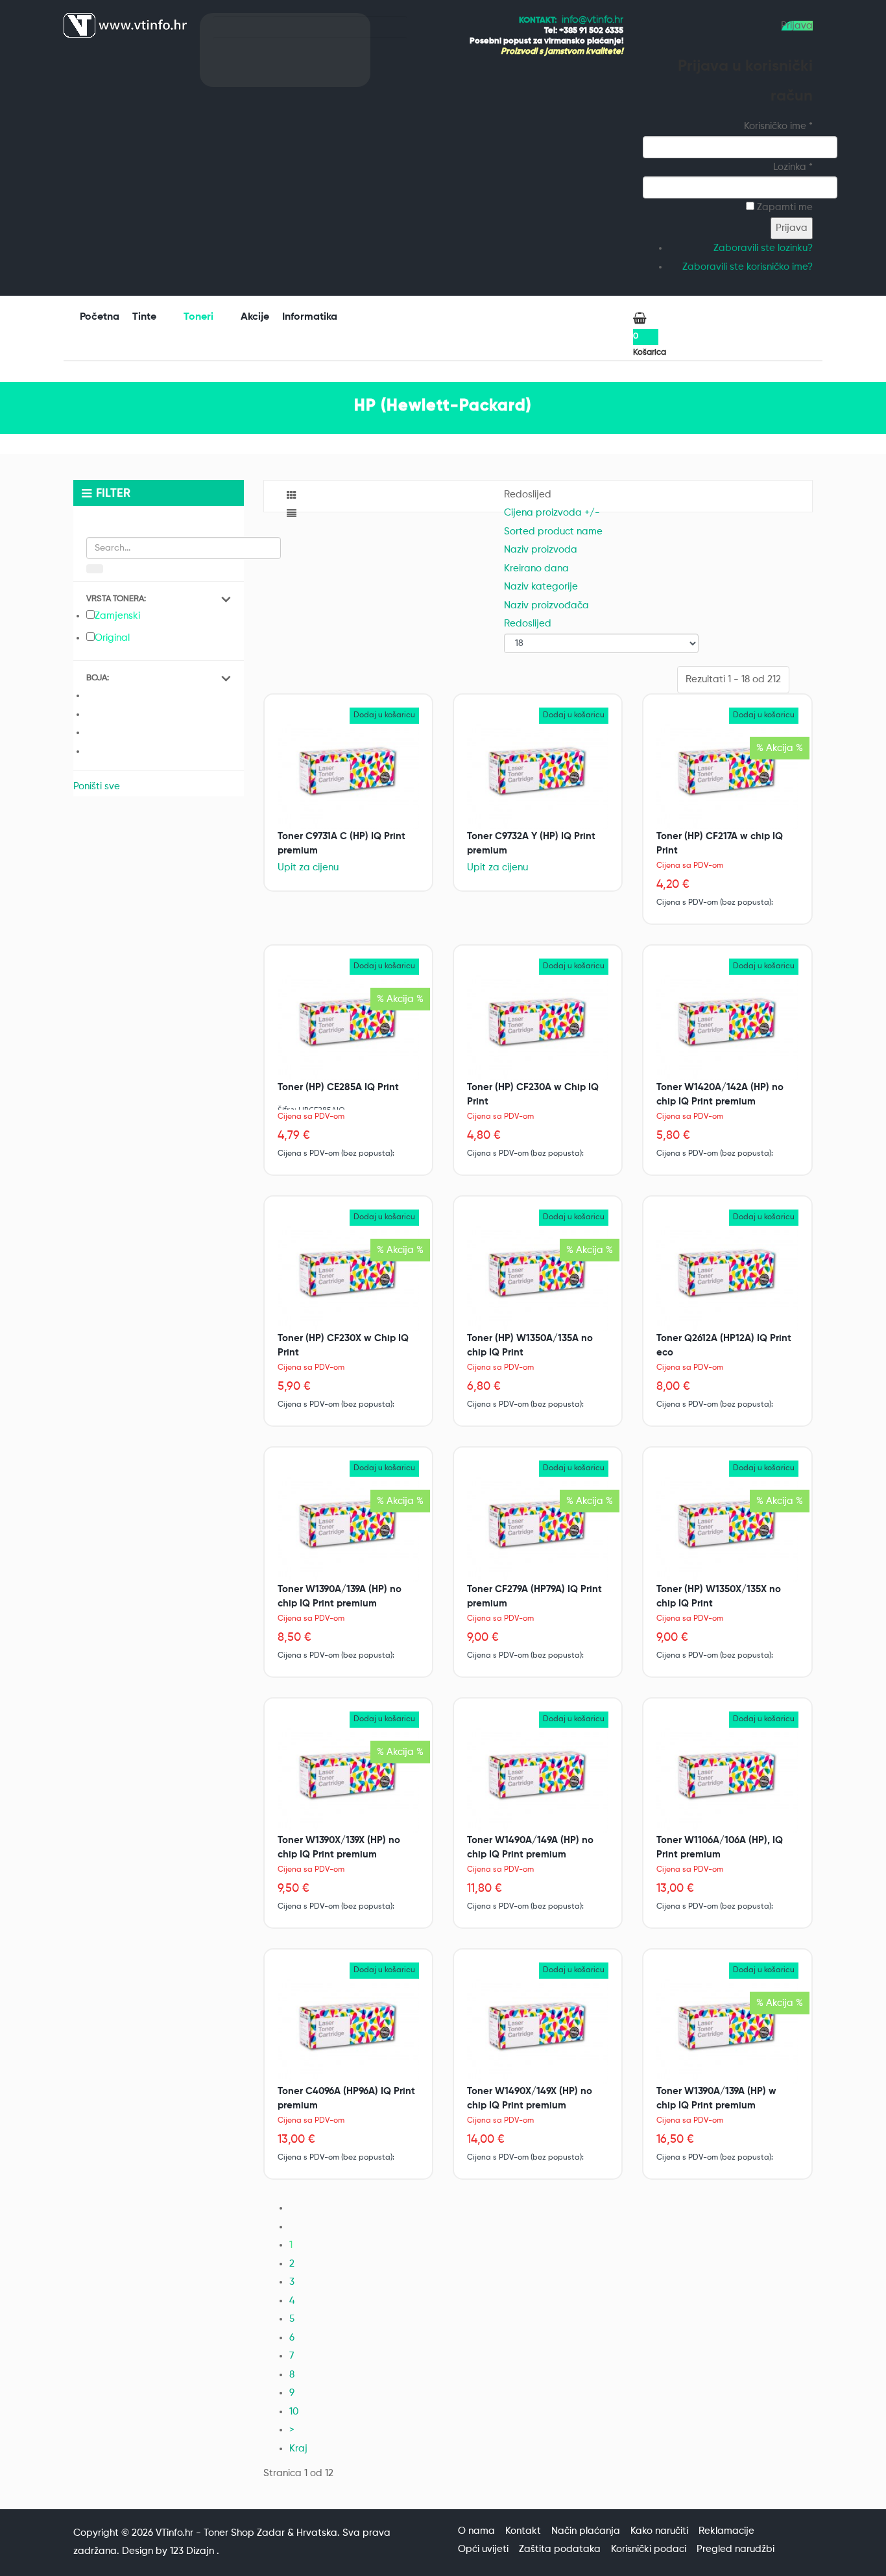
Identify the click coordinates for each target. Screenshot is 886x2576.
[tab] (159, 600)
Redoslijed (528, 624)
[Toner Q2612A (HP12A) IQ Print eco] (727, 1279)
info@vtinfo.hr (593, 20)
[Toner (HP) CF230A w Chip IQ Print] (538, 1028)
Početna (100, 317)
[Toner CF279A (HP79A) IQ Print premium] (538, 1530)
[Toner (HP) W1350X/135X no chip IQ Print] (727, 1530)
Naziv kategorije (541, 587)
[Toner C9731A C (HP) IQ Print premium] (348, 777)
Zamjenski (117, 616)
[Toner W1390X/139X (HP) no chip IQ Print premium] (348, 1781)
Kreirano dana (536, 568)
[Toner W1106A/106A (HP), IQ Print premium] (727, 1781)
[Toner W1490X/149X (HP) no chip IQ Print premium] (538, 2032)
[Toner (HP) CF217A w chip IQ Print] (727, 777)
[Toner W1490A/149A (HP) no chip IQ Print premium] (538, 1781)
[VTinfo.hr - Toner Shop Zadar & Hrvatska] (125, 25)
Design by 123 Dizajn (169, 2551)
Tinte (146, 317)
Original (112, 638)
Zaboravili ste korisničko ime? (748, 267)
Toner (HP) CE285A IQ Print (338, 1087)
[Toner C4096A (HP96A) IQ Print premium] (348, 2032)
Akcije (255, 317)
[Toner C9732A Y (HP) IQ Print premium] (538, 777)
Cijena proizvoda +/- (552, 513)
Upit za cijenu (308, 867)
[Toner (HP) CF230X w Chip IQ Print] (348, 1279)
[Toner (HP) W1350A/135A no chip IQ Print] (538, 1279)
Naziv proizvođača (546, 605)
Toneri (200, 317)
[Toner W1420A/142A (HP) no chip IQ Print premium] (727, 1028)
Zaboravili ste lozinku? (763, 248)
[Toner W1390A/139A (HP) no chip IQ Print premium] (348, 1530)
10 (294, 2412)
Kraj (298, 2449)
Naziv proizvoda (541, 550)
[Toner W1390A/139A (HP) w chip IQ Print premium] (727, 2032)
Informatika (311, 317)
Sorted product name (553, 531)
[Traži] (95, 569)
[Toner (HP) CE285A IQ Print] (348, 1028)
